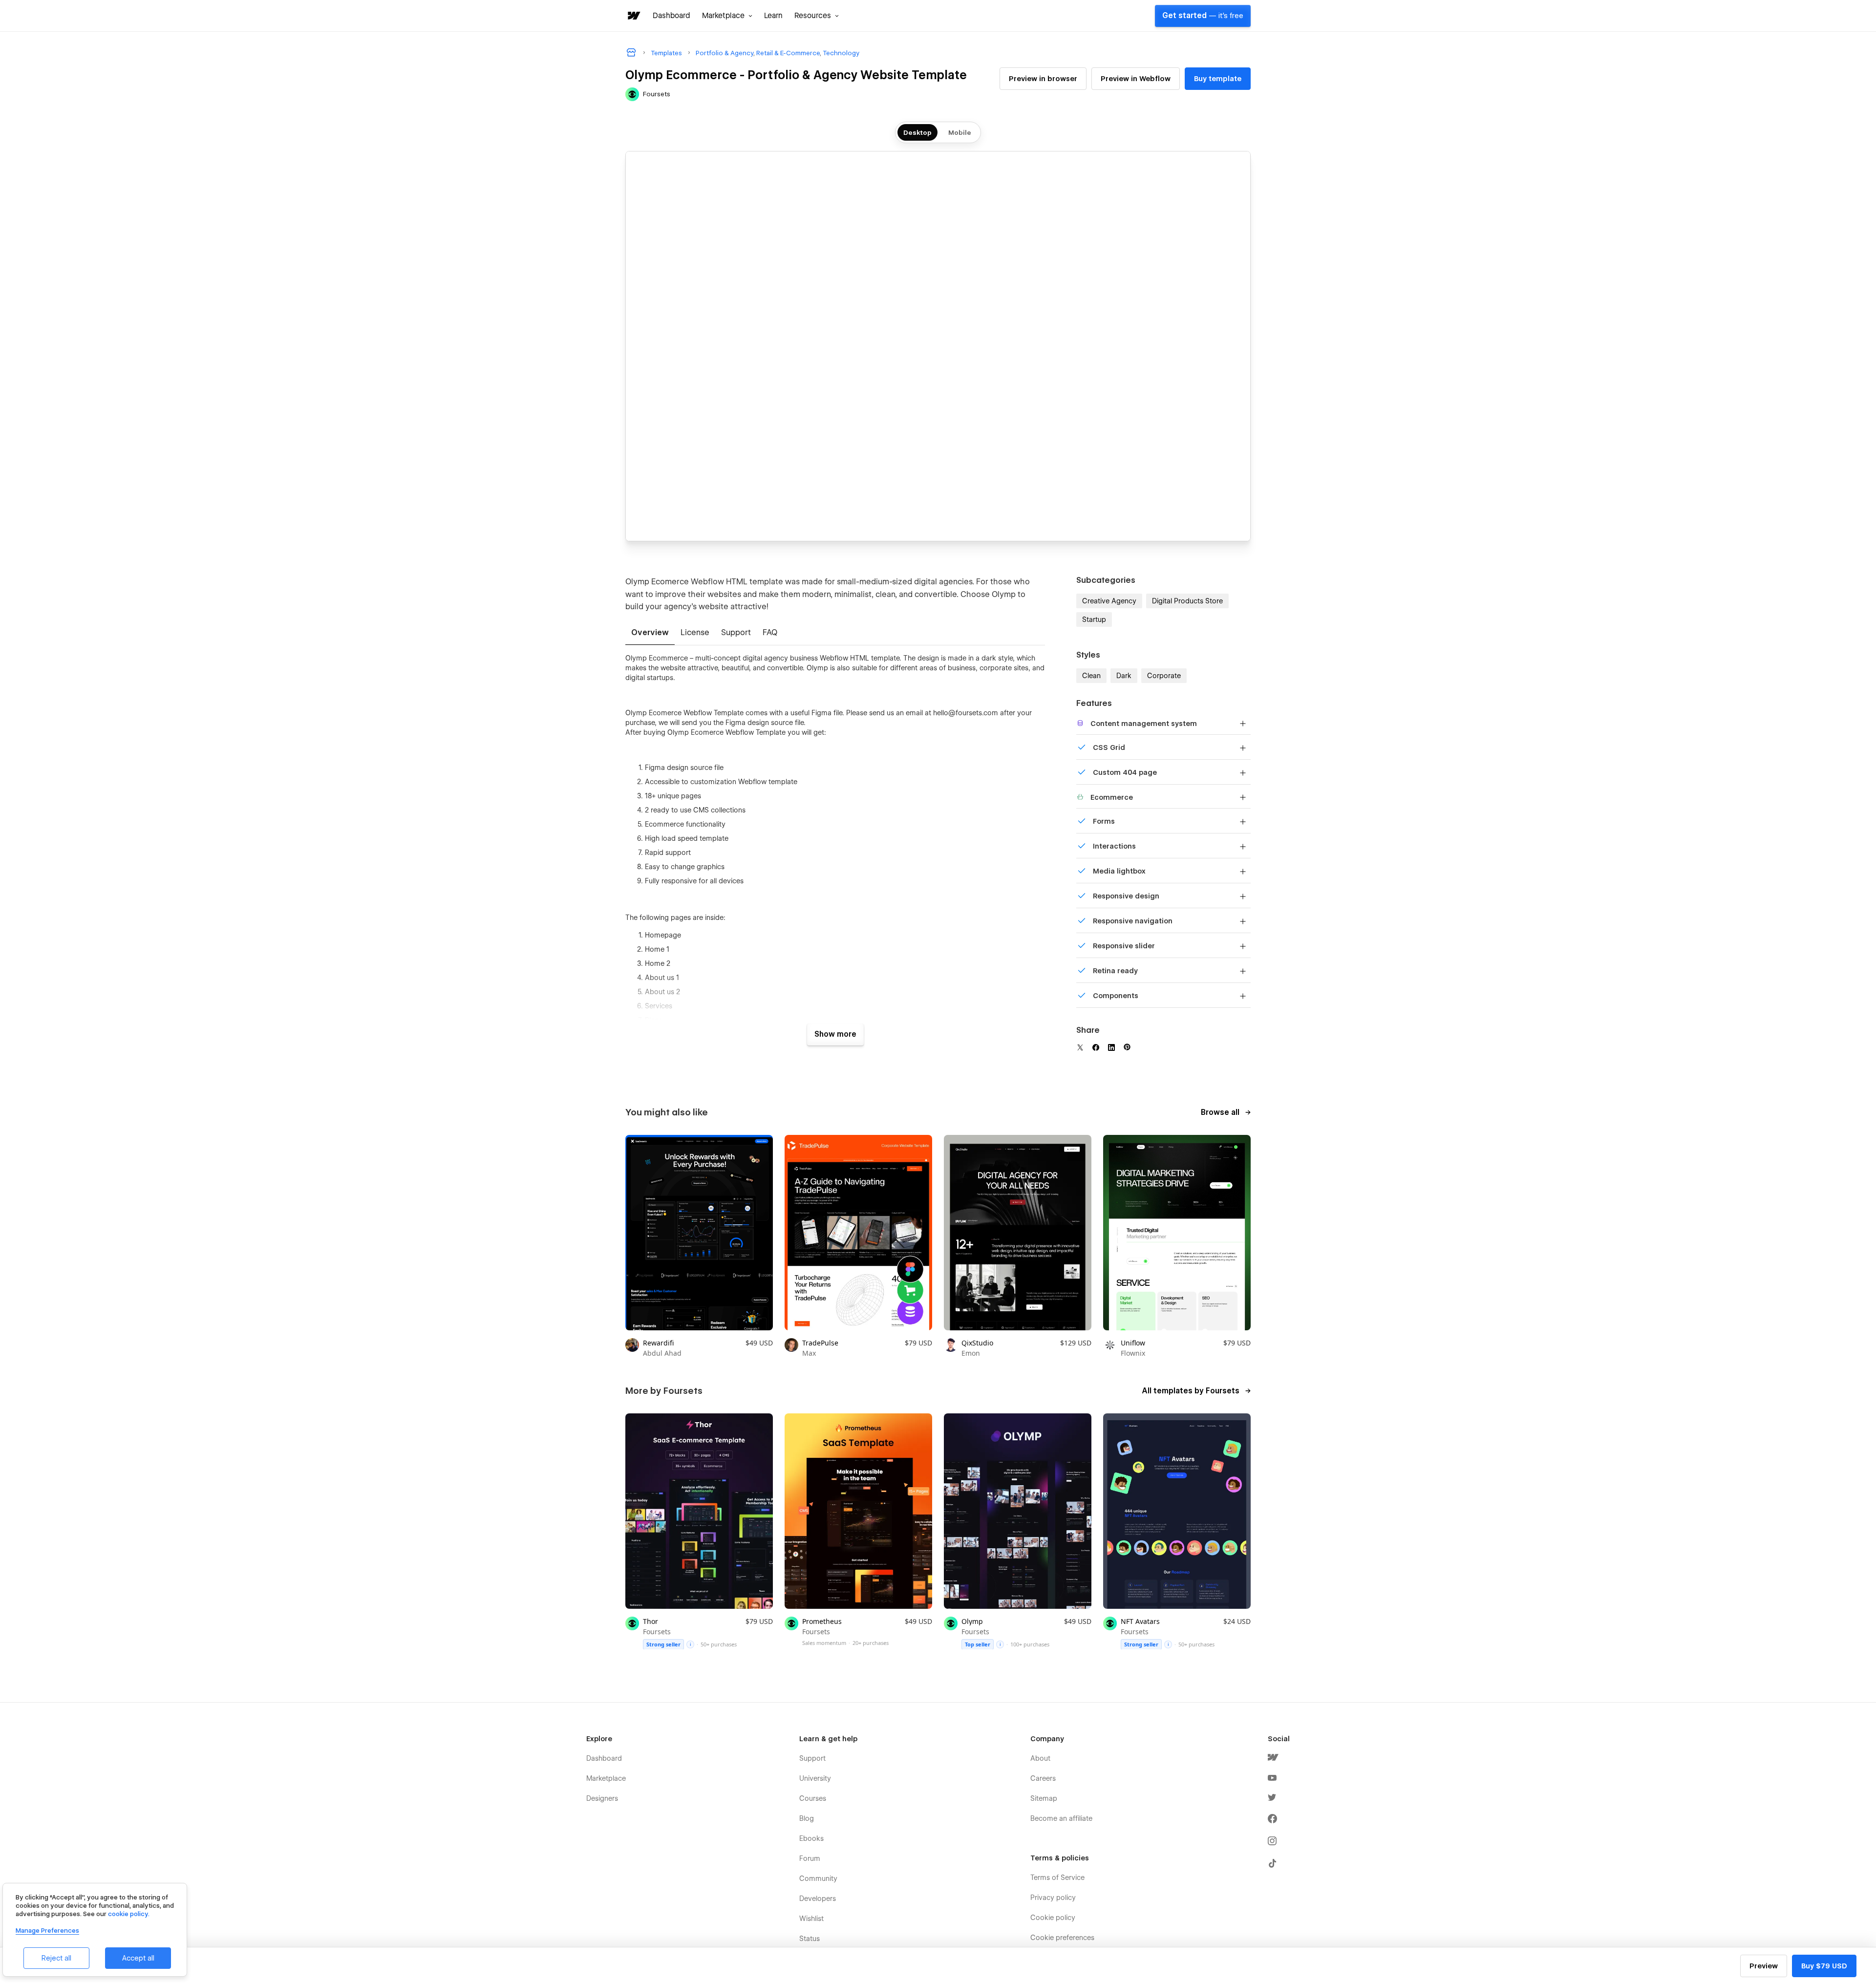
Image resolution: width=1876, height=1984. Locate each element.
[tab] (650, 633)
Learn (773, 16)
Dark (1124, 676)
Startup (1094, 619)
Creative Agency (1109, 601)
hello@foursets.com (966, 713)
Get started (1203, 16)
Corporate (1164, 676)
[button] (727, 16)
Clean (1091, 676)
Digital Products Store (1187, 601)
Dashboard (672, 16)
